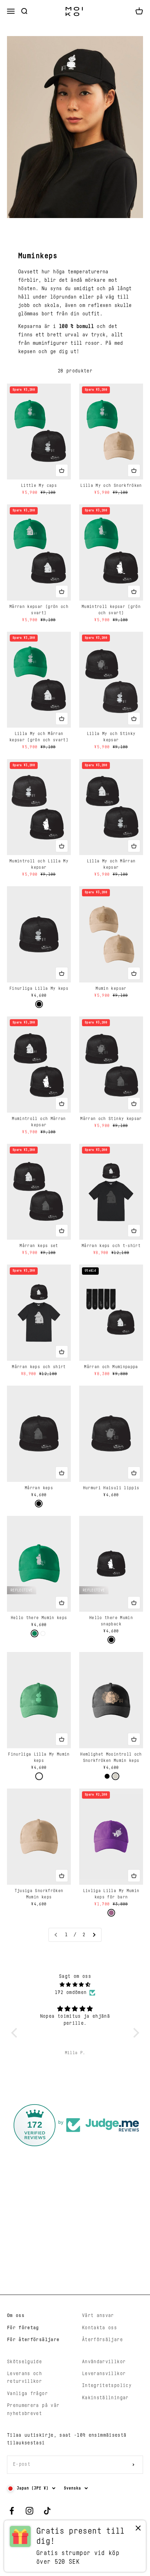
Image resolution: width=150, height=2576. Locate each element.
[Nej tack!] (138, 2530)
